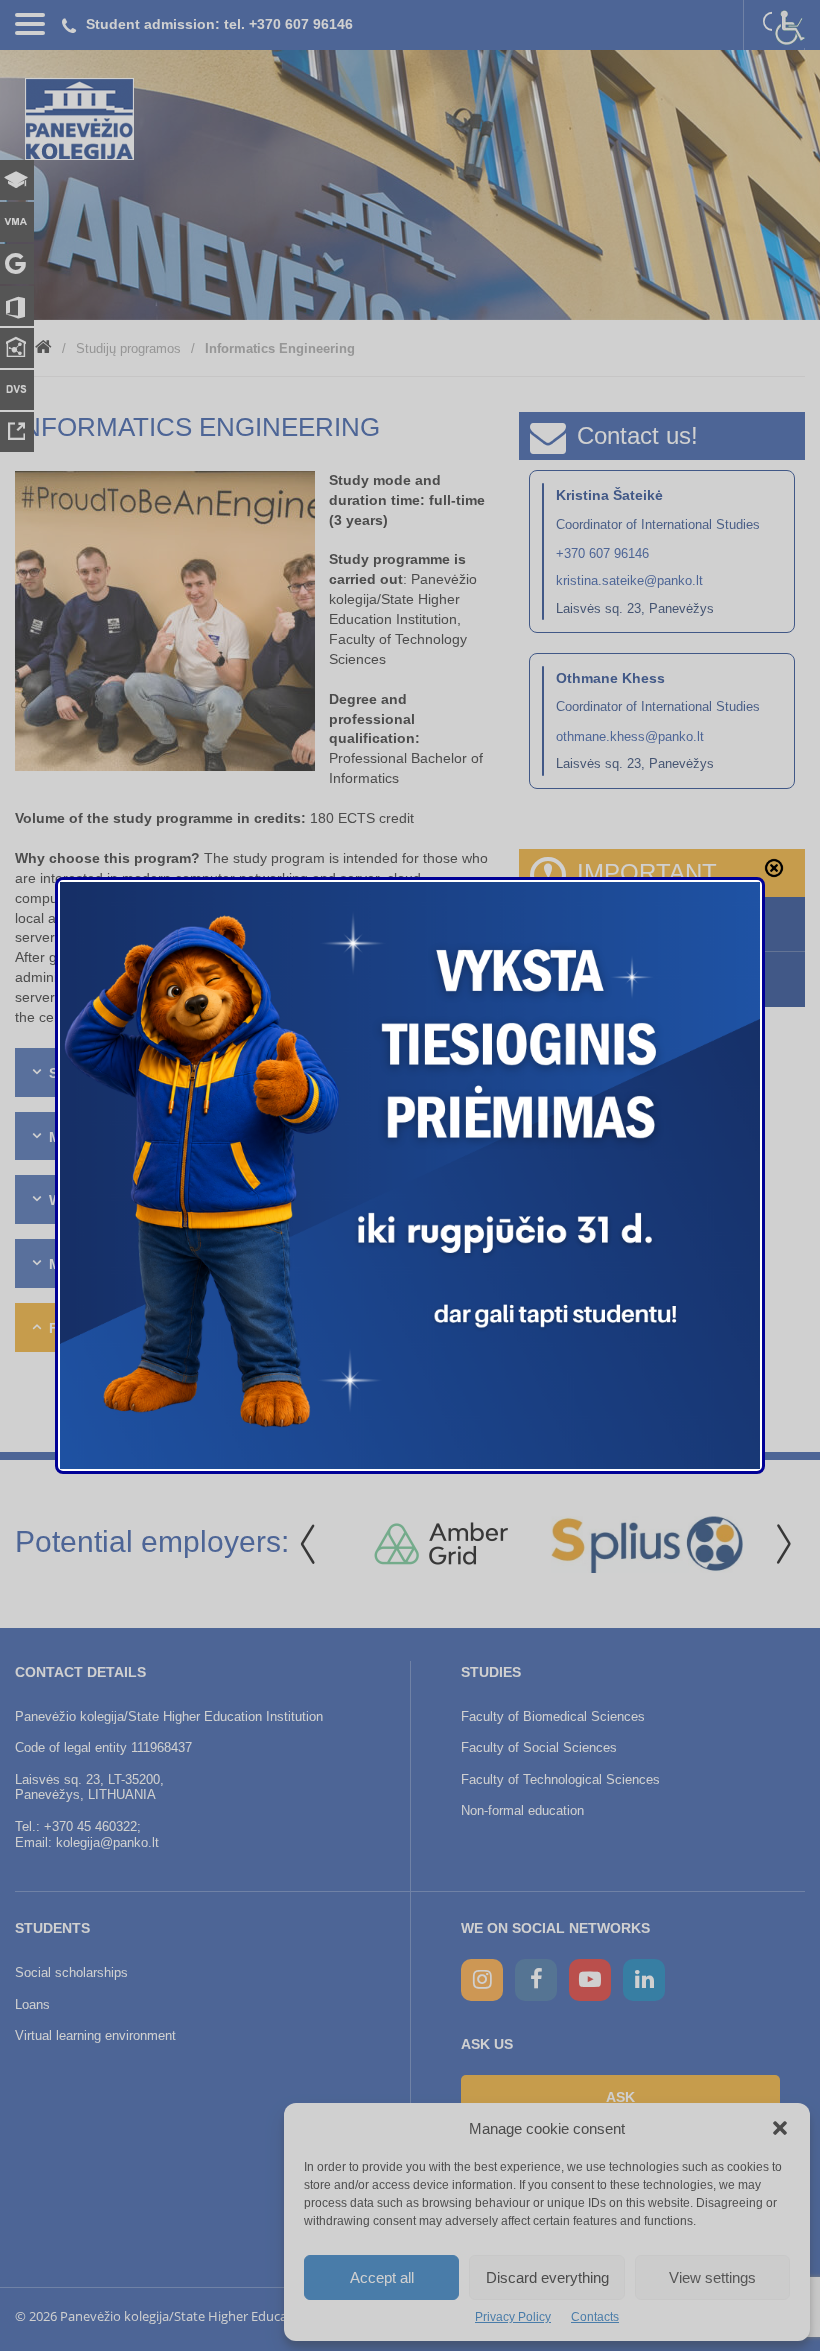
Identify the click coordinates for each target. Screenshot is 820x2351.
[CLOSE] (774, 868)
